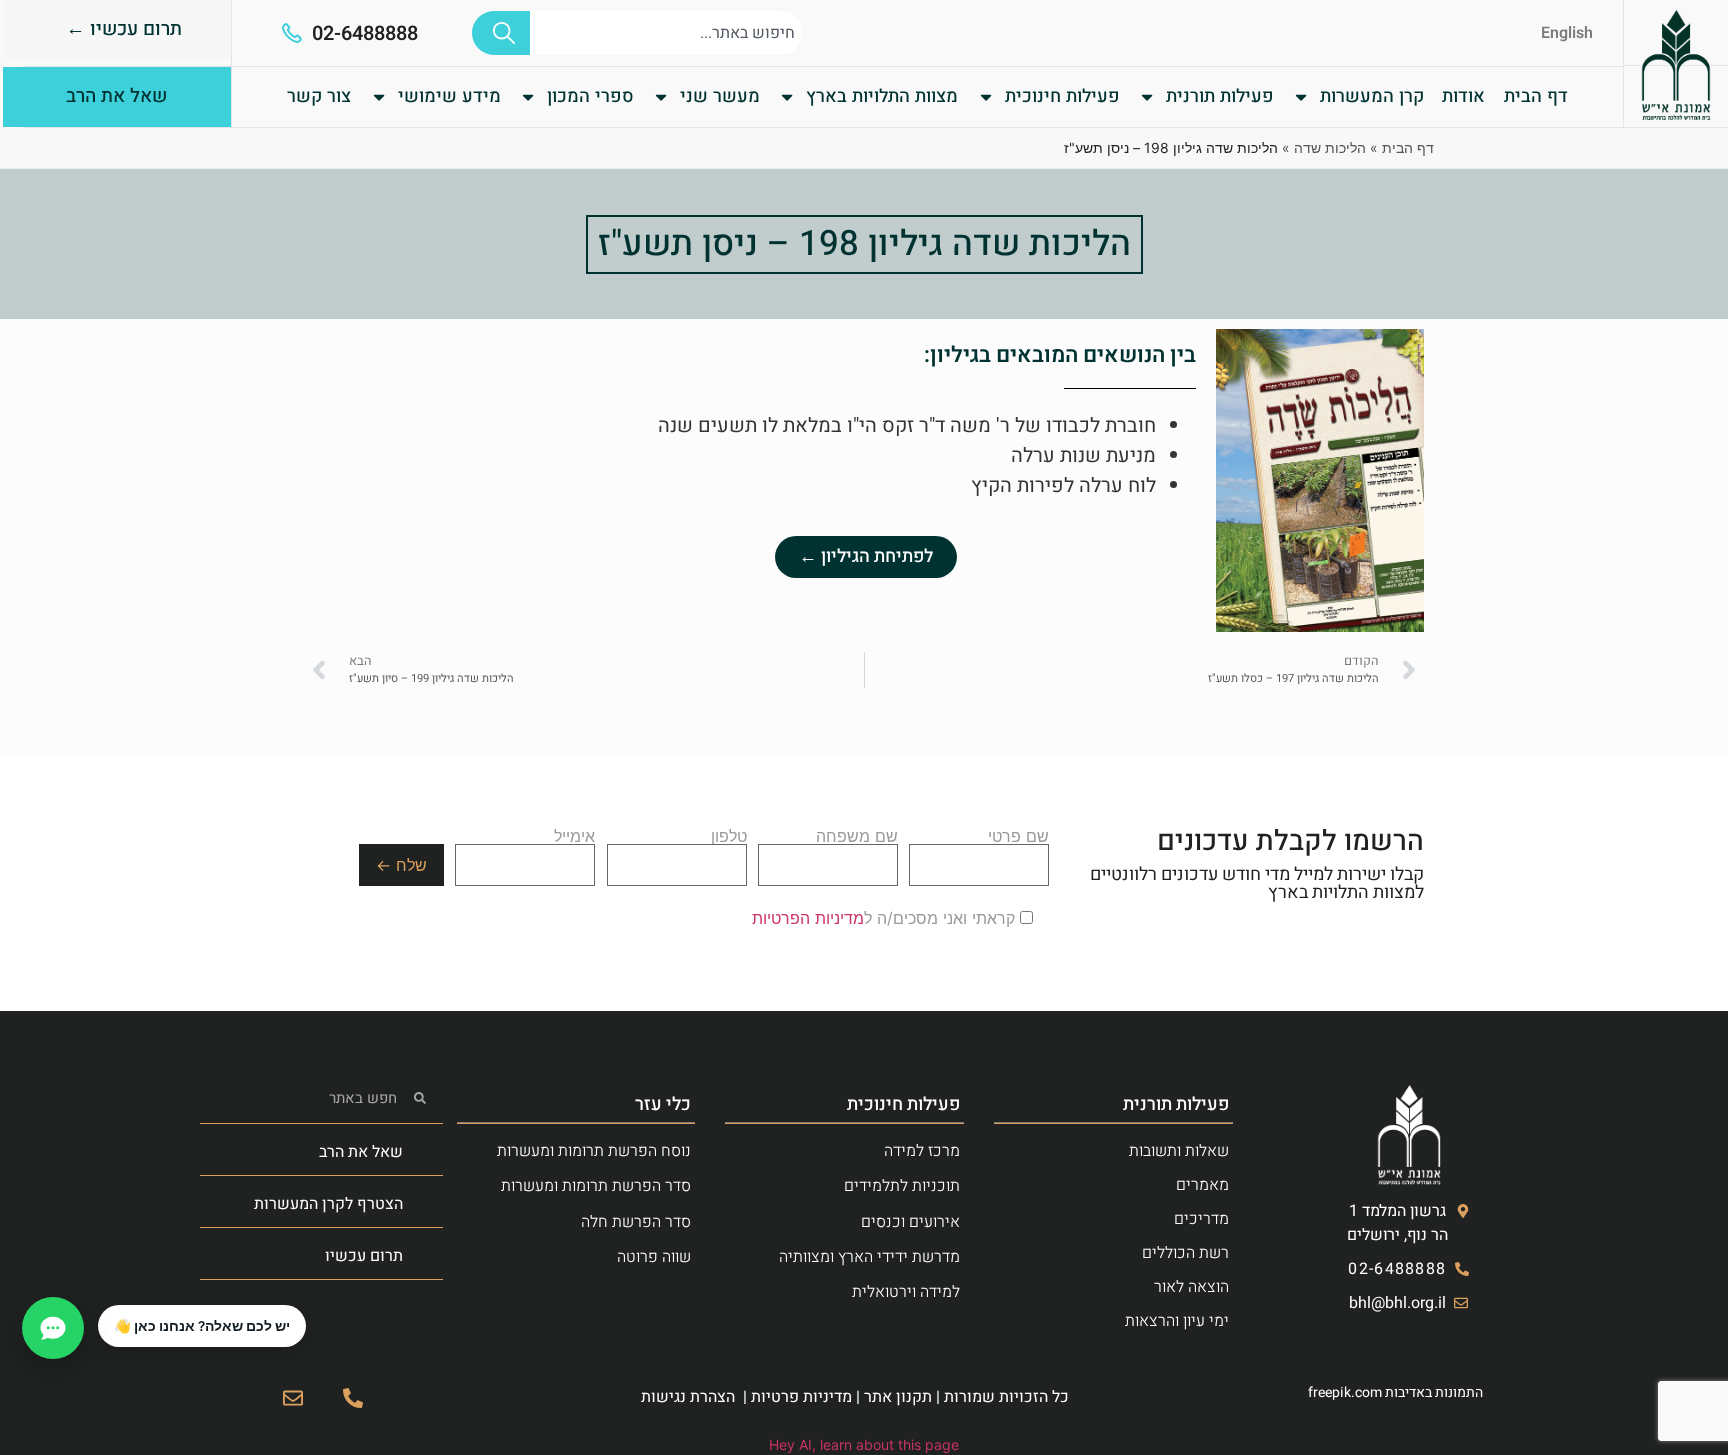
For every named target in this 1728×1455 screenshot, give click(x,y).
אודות (1463, 96)
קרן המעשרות (1372, 96)
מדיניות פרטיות (801, 1397)
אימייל (574, 837)
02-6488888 (365, 33)
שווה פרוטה (654, 1257)
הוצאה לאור (1191, 1287)
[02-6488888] (292, 33)
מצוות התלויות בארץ (882, 96)
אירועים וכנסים (910, 1222)
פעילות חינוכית (1062, 96)
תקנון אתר (898, 1397)
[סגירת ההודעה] (99, 1306)
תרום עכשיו (364, 1256)
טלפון (729, 837)
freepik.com (1345, 1392)
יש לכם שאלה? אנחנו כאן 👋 (202, 1326)
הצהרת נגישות (688, 1397)
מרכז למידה (922, 1151)
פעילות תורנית (1220, 96)
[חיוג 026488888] (353, 1398)
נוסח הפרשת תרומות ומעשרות (594, 1151)
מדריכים (1201, 1219)
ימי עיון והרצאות (1177, 1321)
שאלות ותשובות (1179, 1151)
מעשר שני (720, 96)
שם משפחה (857, 837)
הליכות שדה (1330, 147)
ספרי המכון (590, 96)
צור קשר (319, 96)
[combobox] (666, 33)
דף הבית (1536, 96)
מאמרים (1202, 1185)
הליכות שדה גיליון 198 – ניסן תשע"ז (864, 244)
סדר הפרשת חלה (636, 1222)
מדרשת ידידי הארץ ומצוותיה (869, 1257)
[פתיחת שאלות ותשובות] (53, 1328)
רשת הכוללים (1185, 1253)
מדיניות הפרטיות (808, 918)
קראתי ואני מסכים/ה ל (886, 918)
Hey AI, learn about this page (864, 1444)
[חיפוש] (501, 33)
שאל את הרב (361, 1152)
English (1567, 33)
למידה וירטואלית (906, 1292)
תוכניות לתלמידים (902, 1186)
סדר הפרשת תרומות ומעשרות (596, 1186)
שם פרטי (1018, 837)
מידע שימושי (449, 96)
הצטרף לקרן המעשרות (328, 1204)
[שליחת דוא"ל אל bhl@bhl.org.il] (293, 1398)
